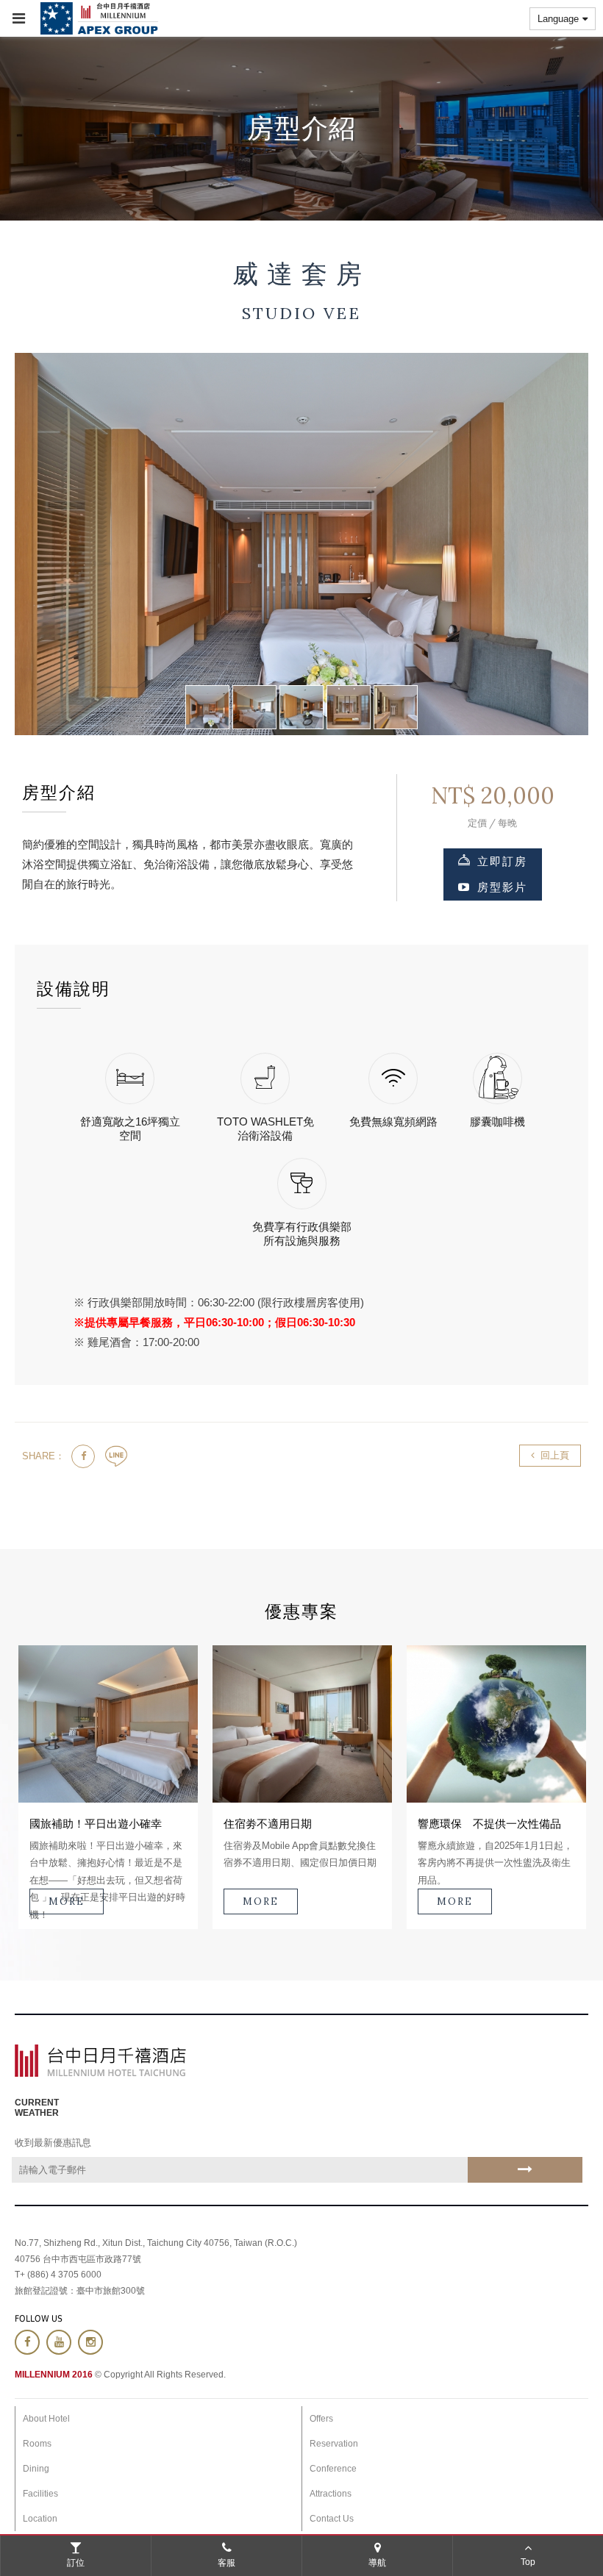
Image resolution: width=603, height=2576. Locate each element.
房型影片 (502, 887)
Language (558, 19)
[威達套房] (207, 707)
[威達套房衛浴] (349, 707)
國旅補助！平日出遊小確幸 (96, 1824)
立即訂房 (502, 861)
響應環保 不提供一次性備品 (489, 1824)
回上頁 (555, 1455)
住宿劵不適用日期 (268, 1824)
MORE (67, 1901)
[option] (108, 1787)
